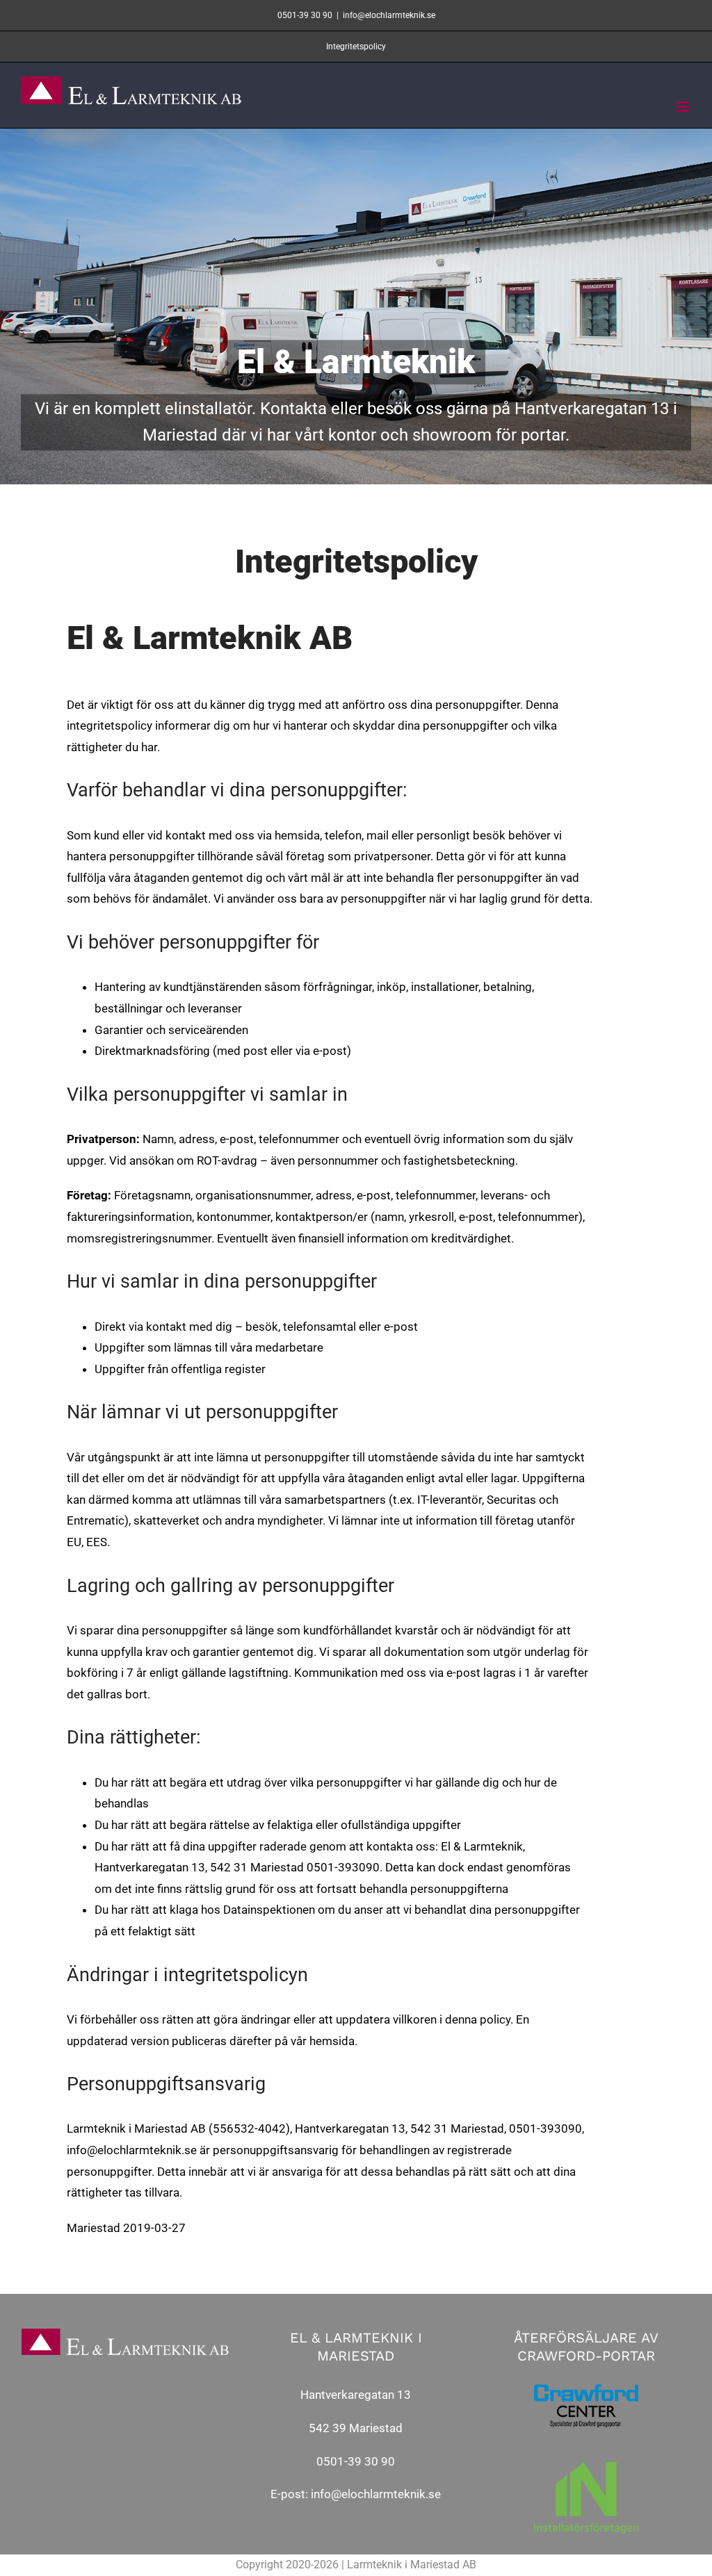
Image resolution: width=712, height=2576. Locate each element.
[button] (682, 19)
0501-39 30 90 (356, 2461)
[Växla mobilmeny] (684, 107)
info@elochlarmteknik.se (376, 2494)
